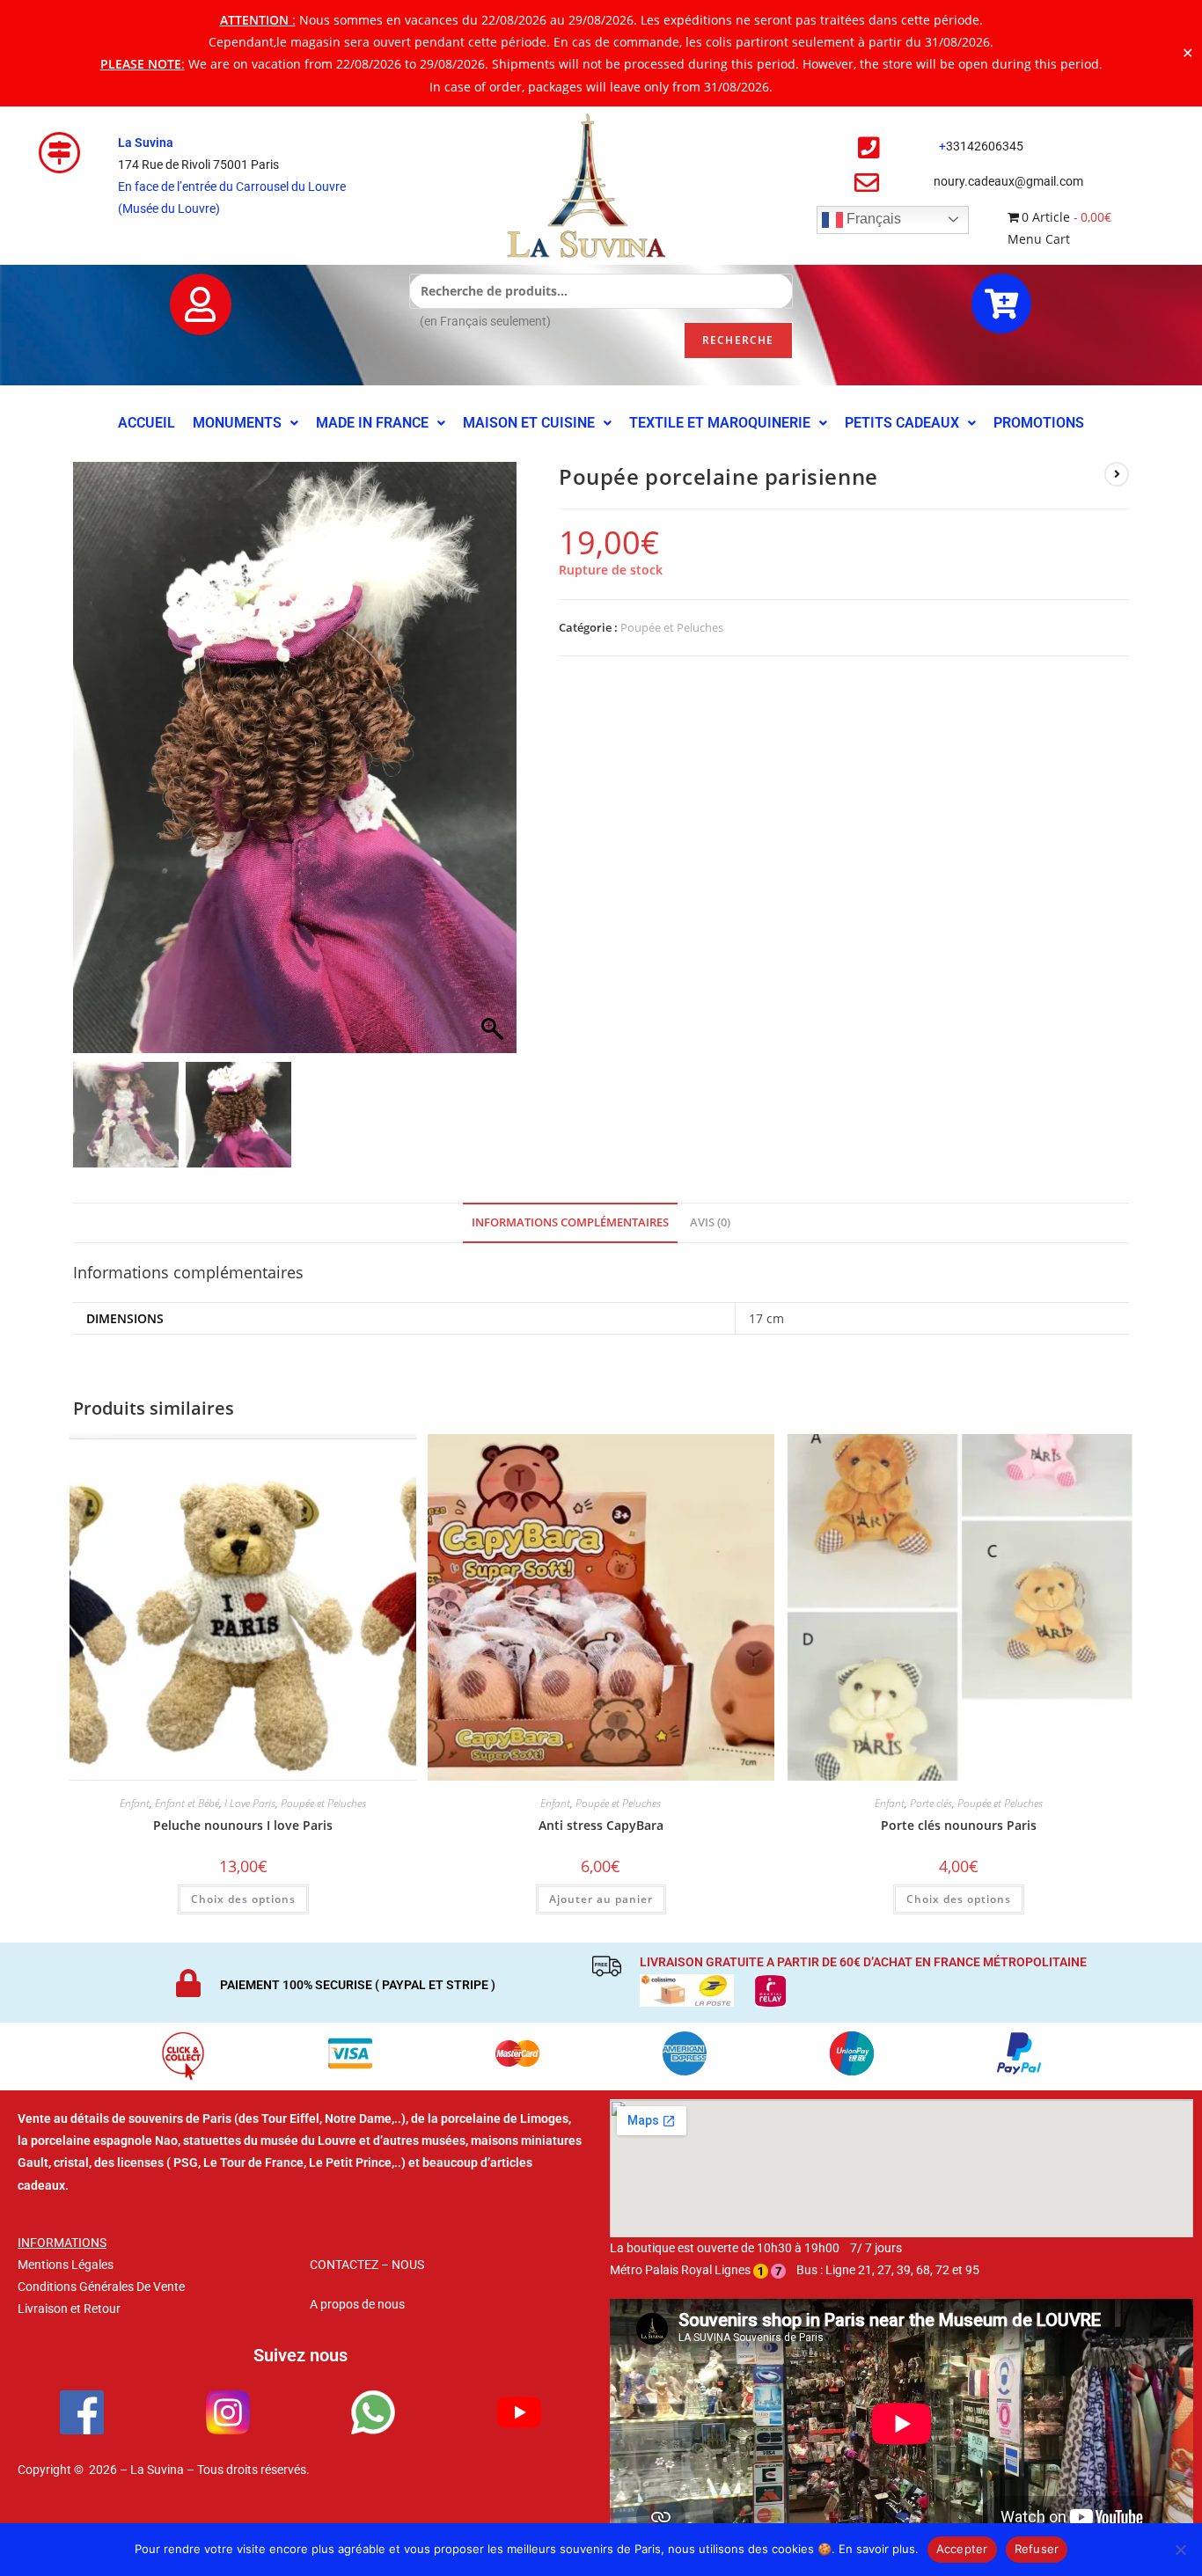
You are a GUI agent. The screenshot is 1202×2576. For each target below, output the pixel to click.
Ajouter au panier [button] (601, 1899)
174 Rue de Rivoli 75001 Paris (198, 165)
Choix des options (243, 1899)
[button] (246, 423)
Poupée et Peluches (672, 627)
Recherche (738, 340)
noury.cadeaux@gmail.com (1008, 181)
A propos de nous (357, 2304)
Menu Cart (1039, 239)
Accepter (962, 2549)
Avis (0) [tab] (710, 1222)
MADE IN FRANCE (372, 423)
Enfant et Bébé (187, 1803)
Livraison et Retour (69, 2309)
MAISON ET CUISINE (529, 423)
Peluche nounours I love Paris (243, 1825)
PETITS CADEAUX (902, 423)
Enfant (135, 1803)
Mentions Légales (66, 2265)
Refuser (1037, 2549)
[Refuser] (1180, 2550)
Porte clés (931, 1803)
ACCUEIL (147, 423)
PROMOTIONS (1039, 423)
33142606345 (985, 146)
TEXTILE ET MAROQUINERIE (720, 423)
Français (872, 219)
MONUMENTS (237, 423)
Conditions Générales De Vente (101, 2287)
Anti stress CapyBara (601, 1825)
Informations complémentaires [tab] (570, 1222)
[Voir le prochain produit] (1117, 474)
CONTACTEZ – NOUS (367, 2265)
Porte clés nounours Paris (959, 1825)
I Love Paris (250, 1803)
